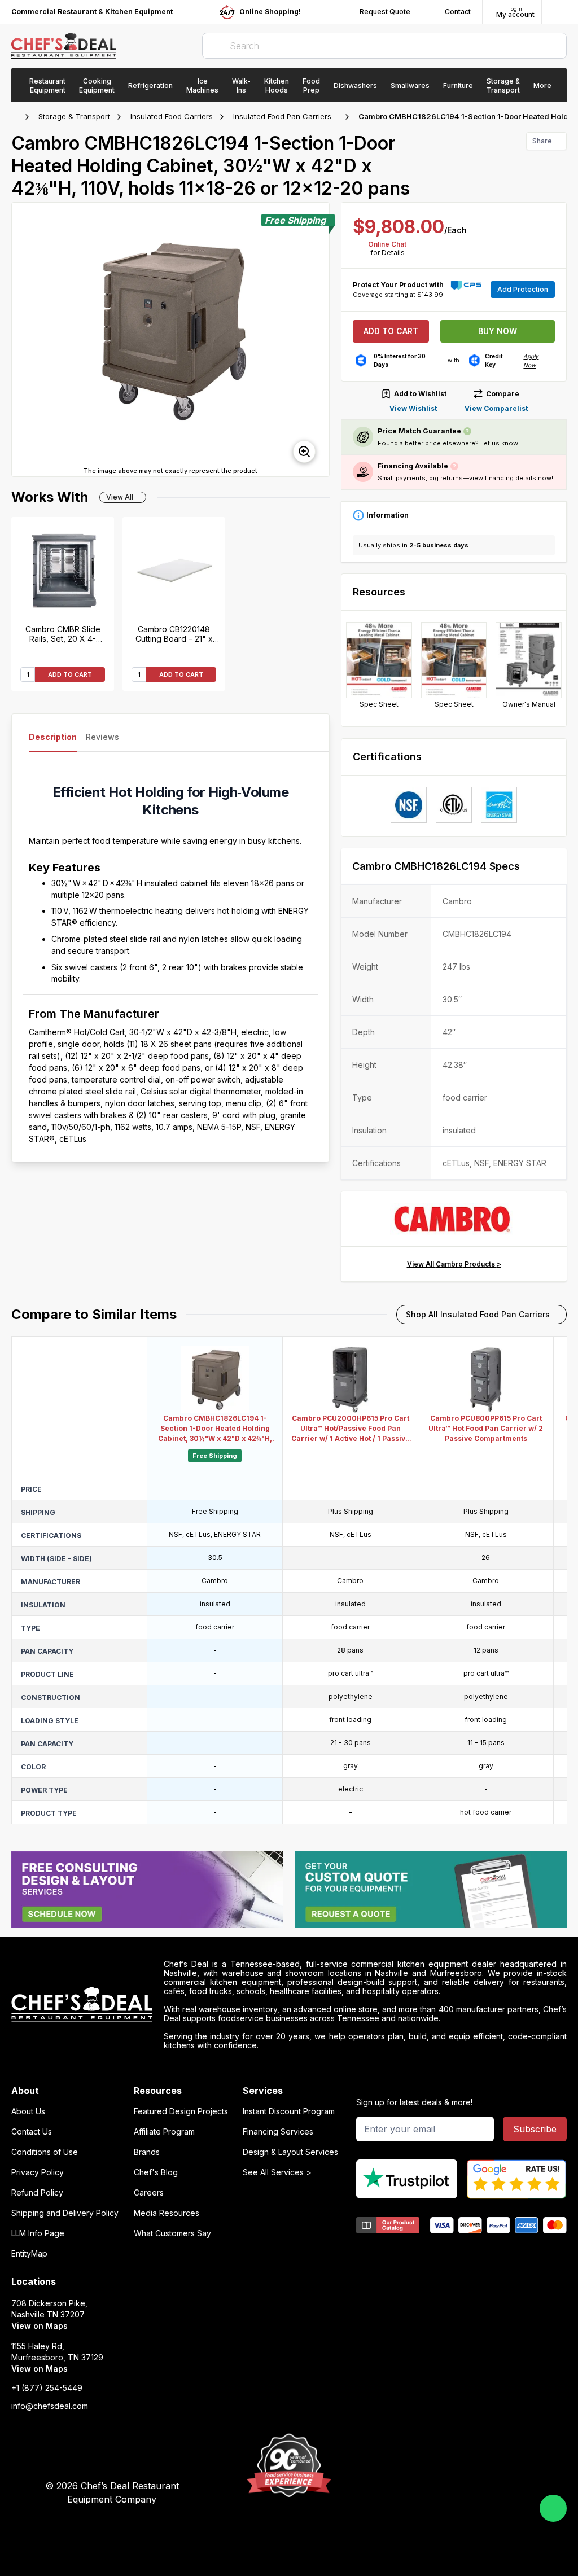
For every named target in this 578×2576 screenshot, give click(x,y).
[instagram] (475, 2486)
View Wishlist (413, 408)
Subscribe (535, 2129)
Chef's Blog (156, 2172)
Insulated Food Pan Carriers (282, 116)
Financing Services (278, 2132)
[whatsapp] (553, 2508)
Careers (149, 2193)
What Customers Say (172, 2233)
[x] (431, 2486)
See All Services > (277, 2172)
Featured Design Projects (181, 2111)
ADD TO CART (70, 674)
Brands (147, 2152)
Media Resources (167, 2213)
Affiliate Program (164, 2132)
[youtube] (409, 2486)
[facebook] (387, 2486)
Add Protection (523, 289)
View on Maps (40, 2326)
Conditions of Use (45, 2152)
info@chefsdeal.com (50, 2406)
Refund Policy (37, 2193)
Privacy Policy (38, 2172)
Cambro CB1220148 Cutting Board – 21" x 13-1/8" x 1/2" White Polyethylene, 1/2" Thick (174, 634)
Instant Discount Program (289, 2111)
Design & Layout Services (290, 2152)
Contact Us (32, 2132)
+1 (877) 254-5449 (47, 2388)
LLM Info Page (38, 2233)
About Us (28, 2111)
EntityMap (29, 2254)
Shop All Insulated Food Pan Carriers (478, 1314)
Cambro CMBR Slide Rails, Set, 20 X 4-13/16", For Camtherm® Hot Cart (63, 634)
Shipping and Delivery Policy (65, 2213)
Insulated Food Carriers (172, 116)
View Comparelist (496, 408)
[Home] (17, 117)
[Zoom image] (304, 452)
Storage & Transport (74, 116)
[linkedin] (453, 2486)
